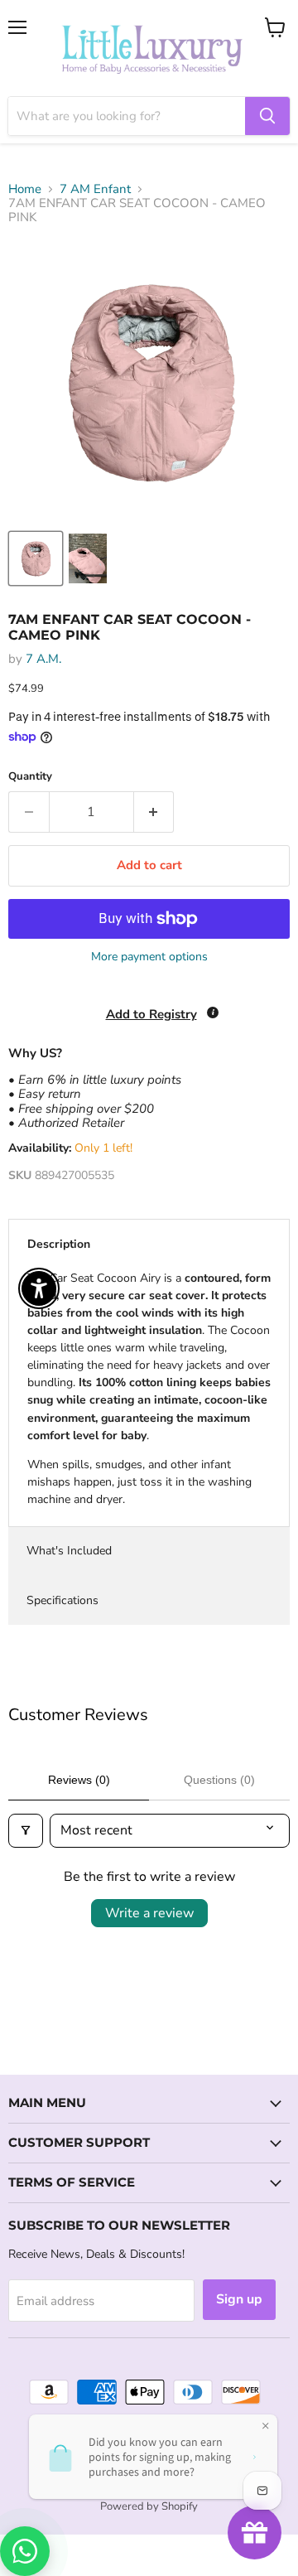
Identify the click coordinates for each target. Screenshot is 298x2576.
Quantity (30, 777)
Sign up (239, 2299)
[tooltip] (213, 1013)
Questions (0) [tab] (219, 1780)
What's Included (69, 1551)
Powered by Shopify (149, 2506)
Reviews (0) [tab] (79, 1780)
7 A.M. (43, 659)
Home (25, 189)
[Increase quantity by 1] (154, 812)
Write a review (149, 1913)
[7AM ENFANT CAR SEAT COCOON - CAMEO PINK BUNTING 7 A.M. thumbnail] (36, 558)
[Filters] (26, 1830)
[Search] (267, 116)
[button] (1, 2492)
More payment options (149, 957)
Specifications (62, 1600)
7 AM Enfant (95, 189)
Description (59, 1244)
